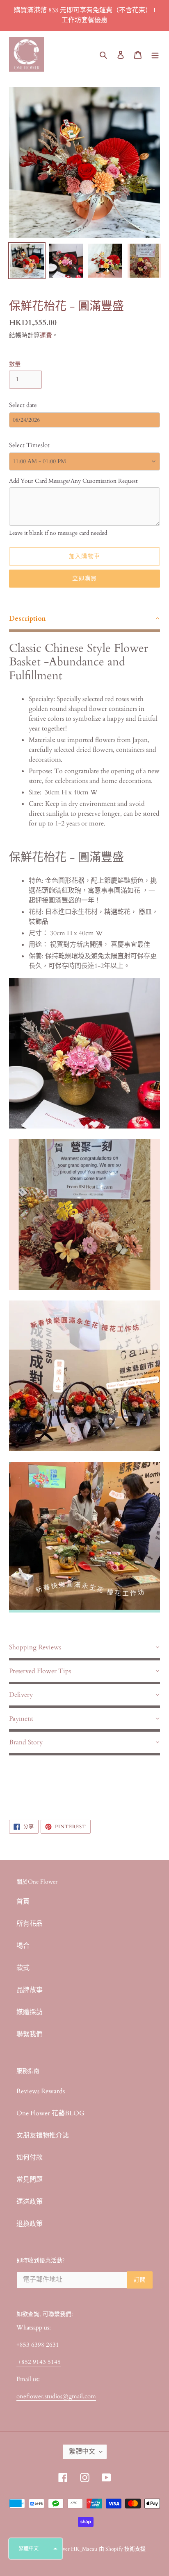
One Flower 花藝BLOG (50, 2113)
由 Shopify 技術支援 (122, 2549)
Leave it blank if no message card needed (58, 533)
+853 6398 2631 (38, 2345)
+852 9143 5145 (39, 2362)
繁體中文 (82, 2452)
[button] (36, 2549)
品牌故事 (30, 1990)
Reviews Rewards (41, 2091)
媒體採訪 (30, 2012)
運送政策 (30, 2202)
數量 (15, 364)
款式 (23, 1968)
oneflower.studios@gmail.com (56, 2396)
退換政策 (30, 2224)
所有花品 (30, 1924)
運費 (46, 335)
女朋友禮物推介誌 (43, 2135)
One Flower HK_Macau (70, 2549)
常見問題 (30, 2180)
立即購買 (84, 578)
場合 (23, 1946)
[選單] (155, 54)
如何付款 (30, 2158)
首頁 (23, 1902)
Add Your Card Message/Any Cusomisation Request (73, 481)
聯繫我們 (30, 2034)
